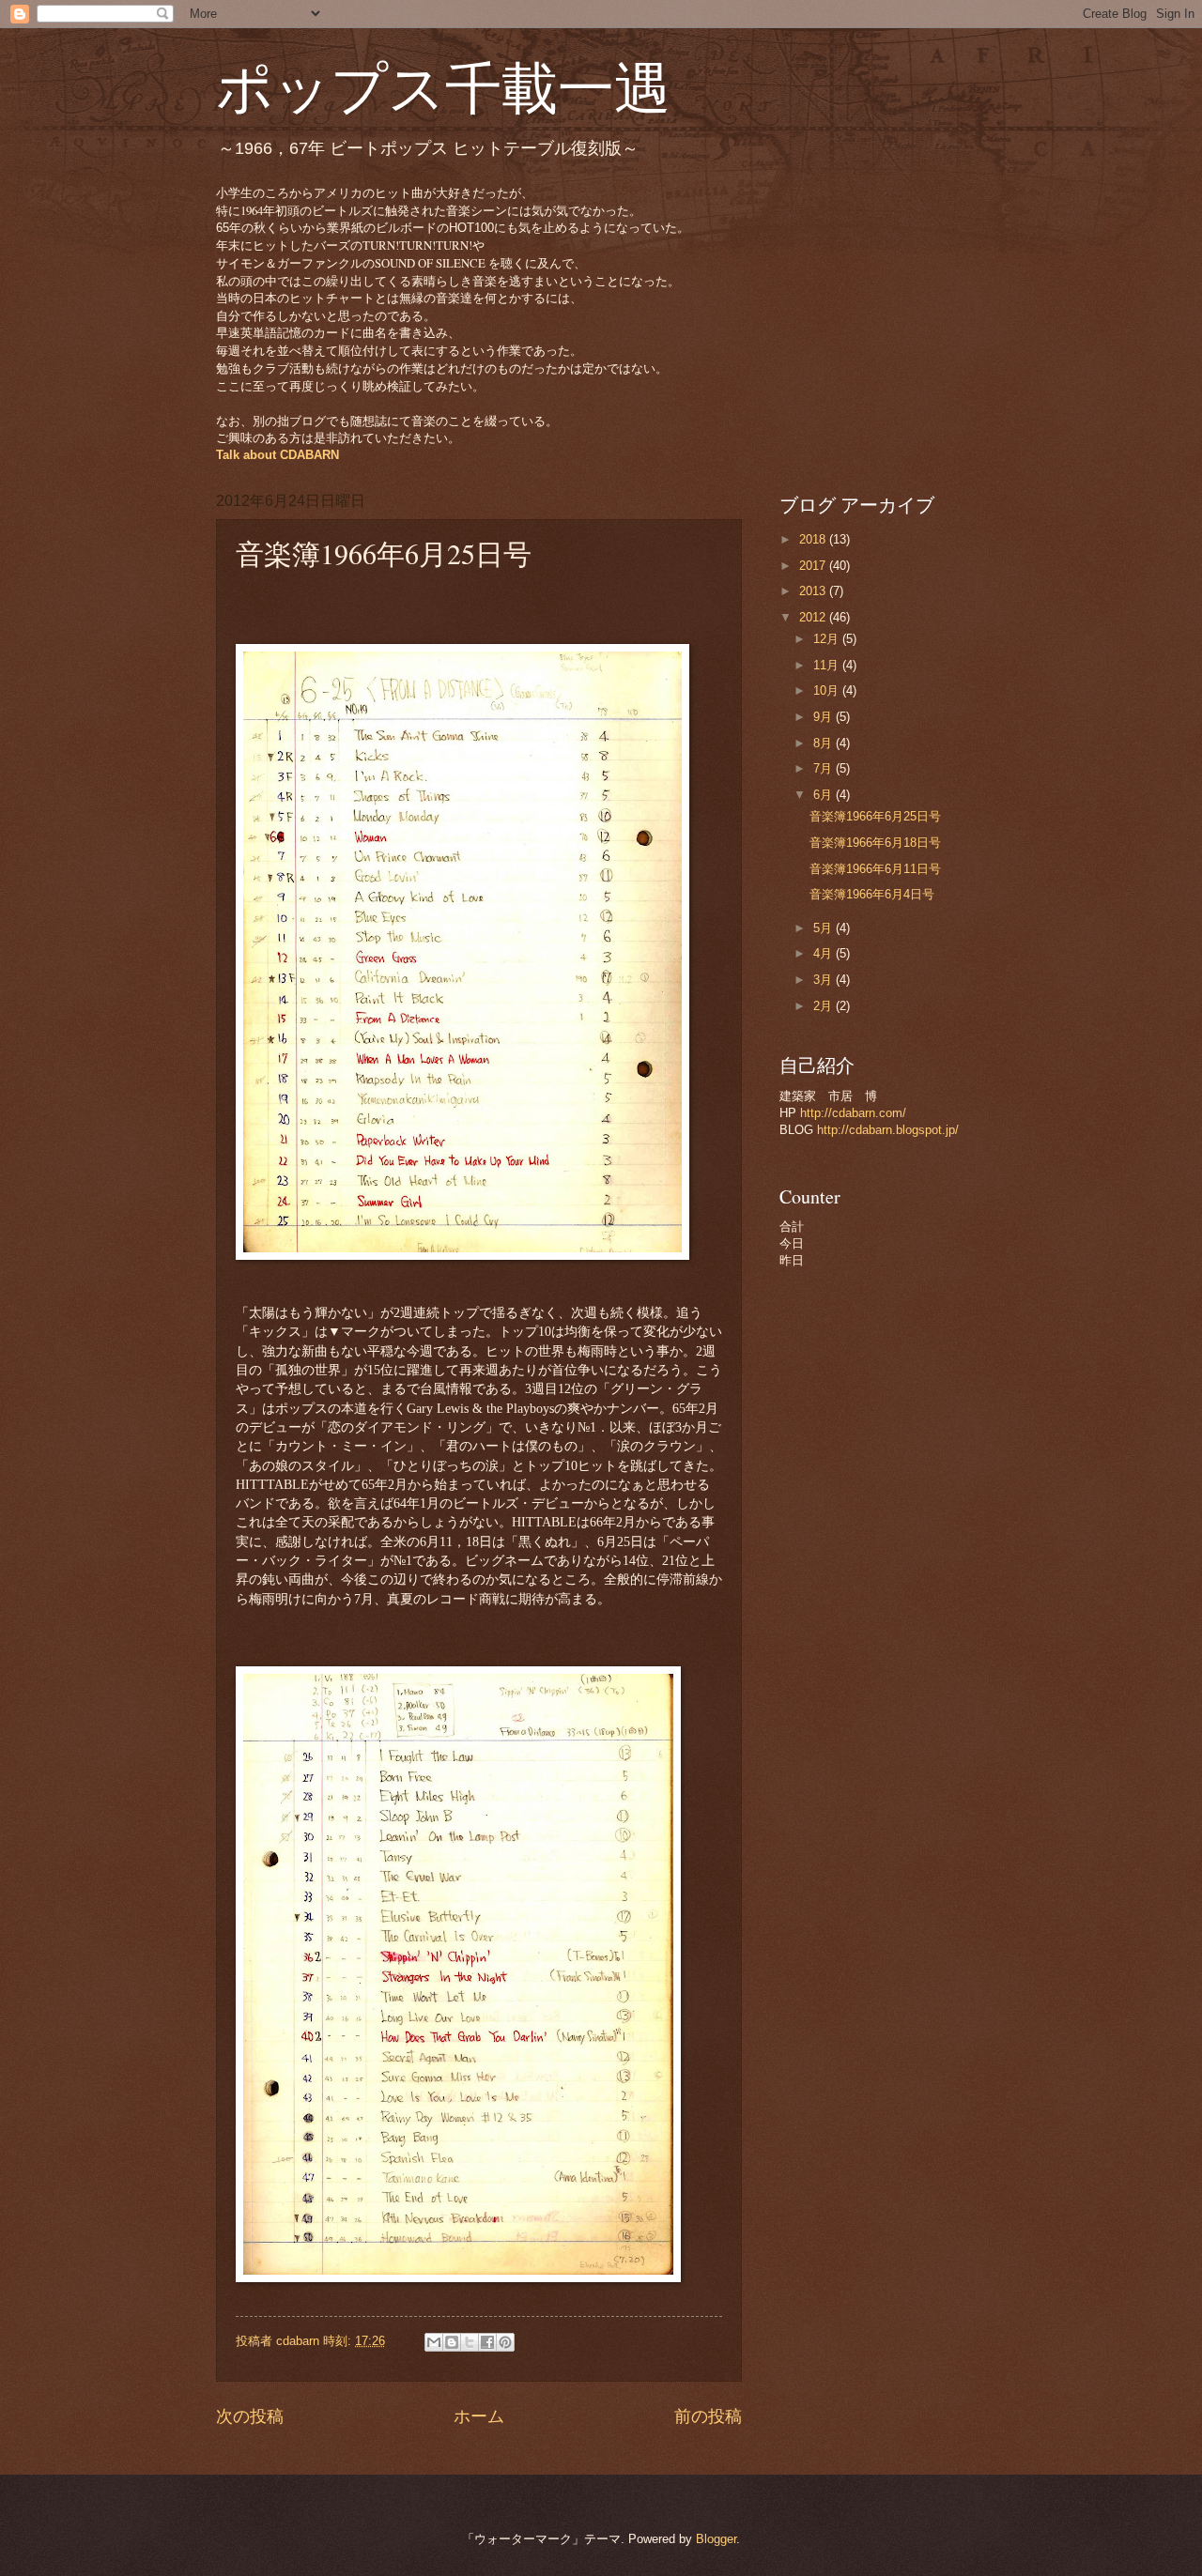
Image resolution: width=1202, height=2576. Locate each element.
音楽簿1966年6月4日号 (872, 894)
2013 (814, 591)
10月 (828, 690)
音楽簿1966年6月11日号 (875, 869)
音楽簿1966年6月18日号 (875, 843)
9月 (824, 717)
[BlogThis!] (452, 2342)
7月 (824, 768)
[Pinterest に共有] (505, 2342)
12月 (828, 639)
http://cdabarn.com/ (853, 1113)
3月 (824, 980)
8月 (824, 743)
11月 (828, 665)
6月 (824, 795)
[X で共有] (470, 2342)
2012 (814, 617)
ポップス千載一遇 (443, 86)
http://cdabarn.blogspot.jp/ (888, 1130)
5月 (824, 928)
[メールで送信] (434, 2342)
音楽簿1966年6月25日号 (875, 816)
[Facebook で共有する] (487, 2342)
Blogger (716, 2539)
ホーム (479, 2416)
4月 (824, 953)
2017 (814, 566)
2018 (814, 539)
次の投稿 (250, 2416)
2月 (824, 1006)
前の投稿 (708, 2416)
